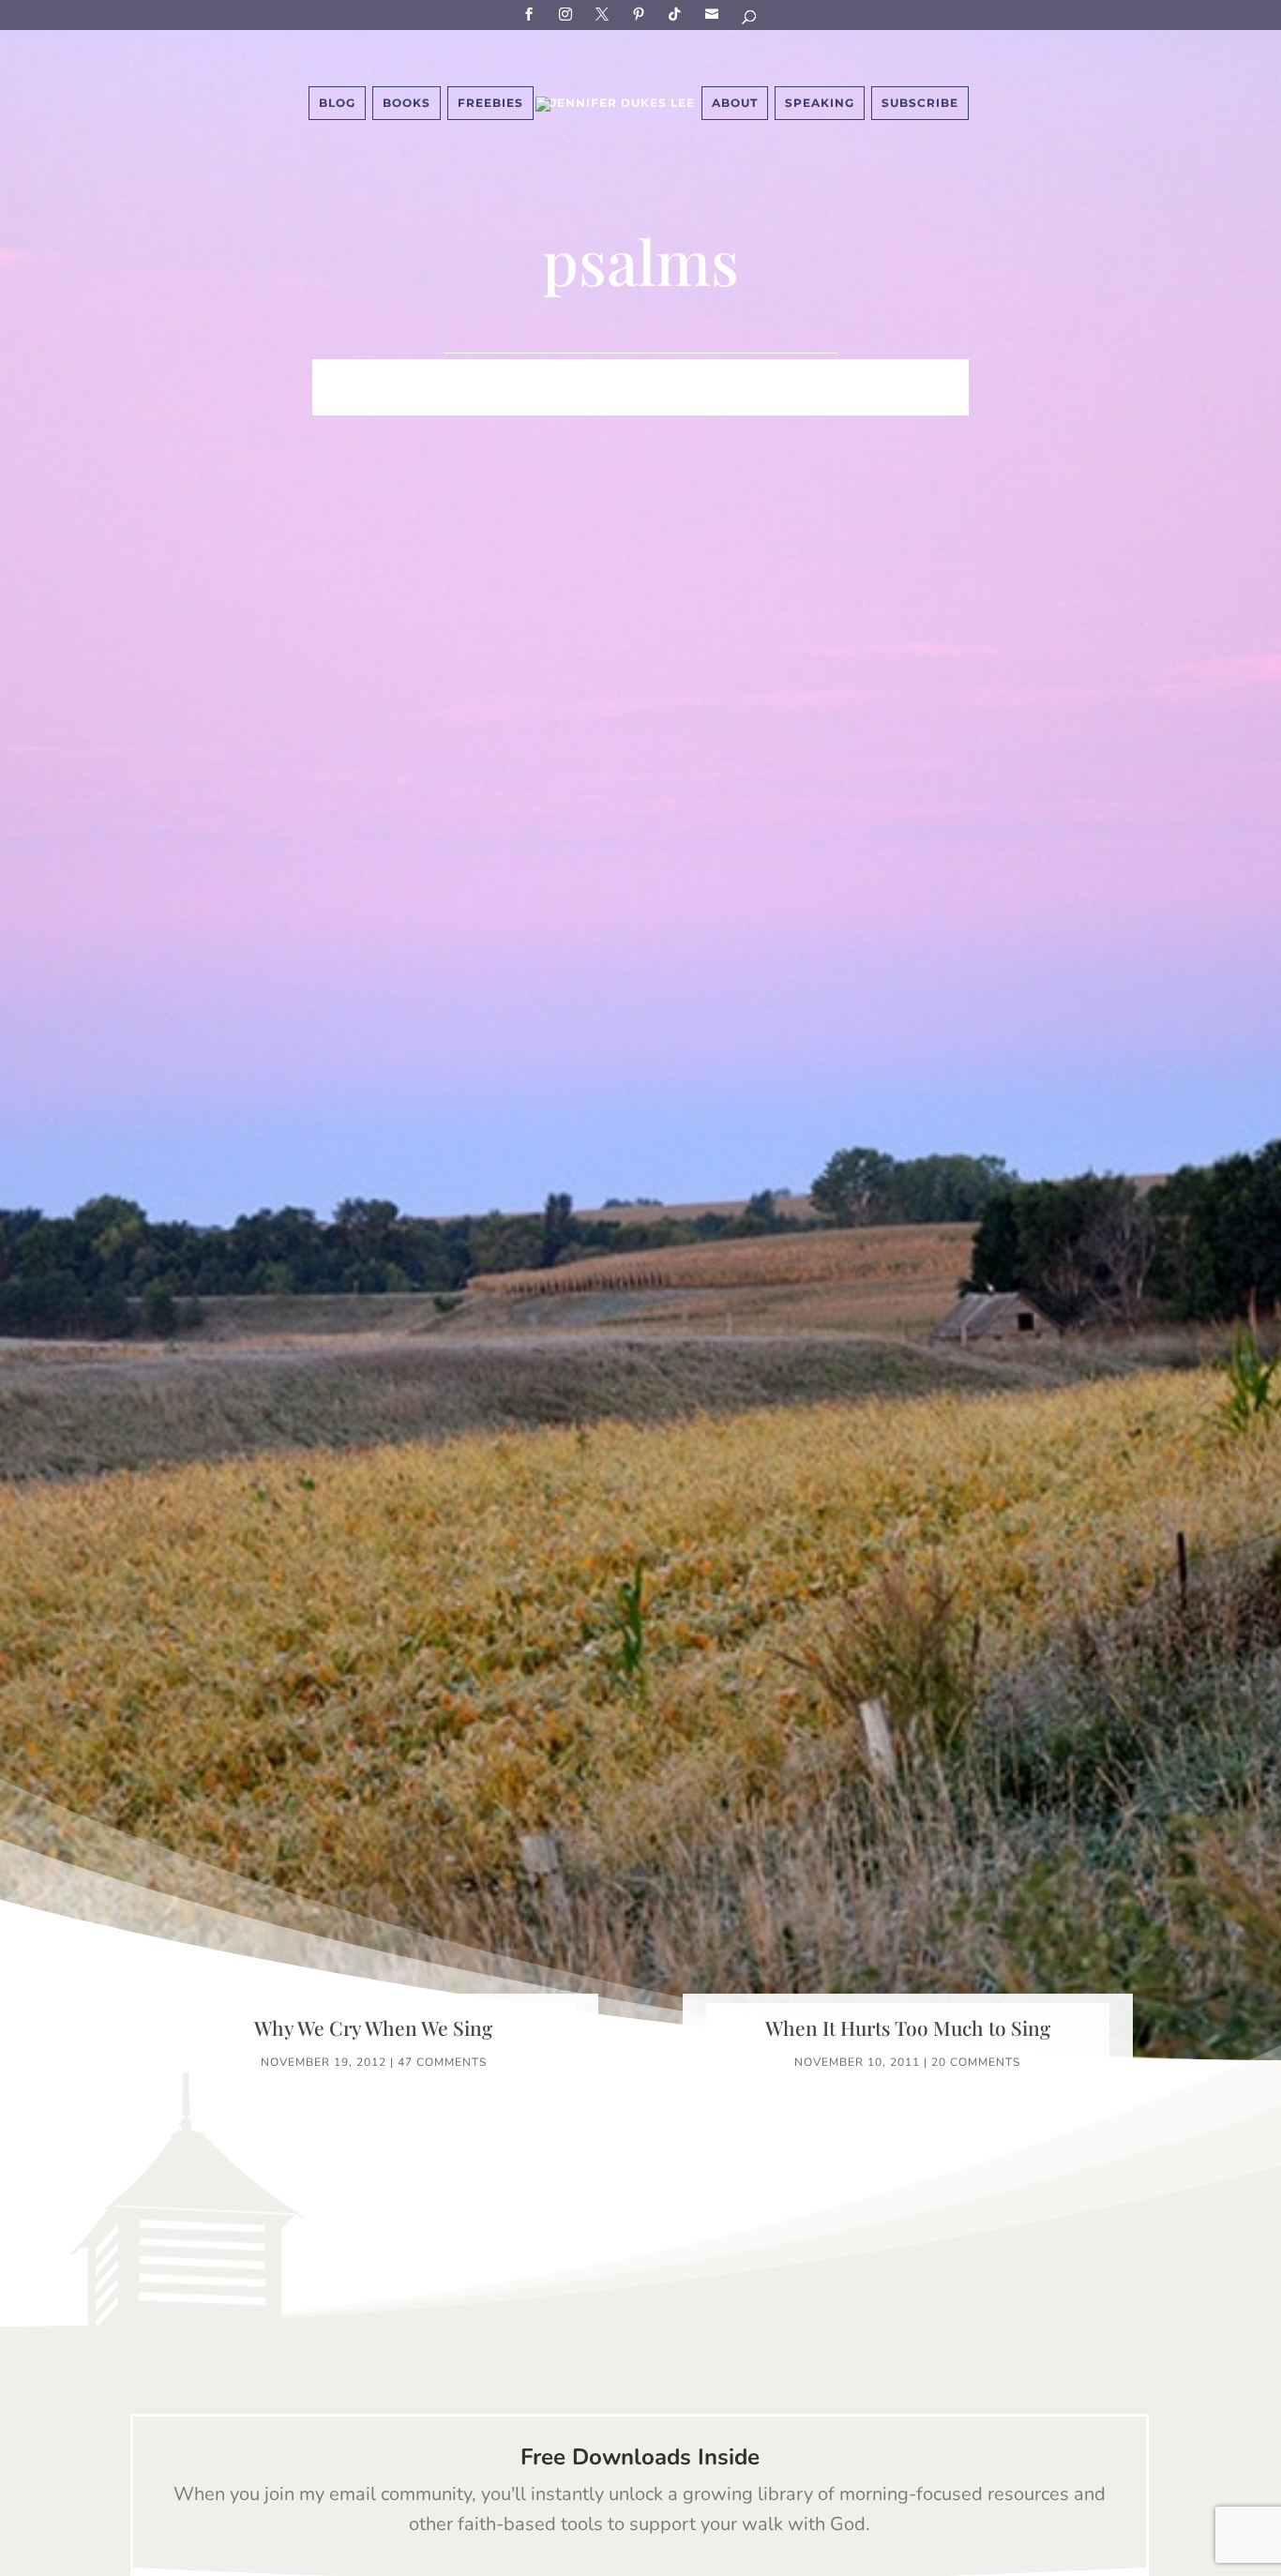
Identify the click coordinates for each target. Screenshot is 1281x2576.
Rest (523, 402)
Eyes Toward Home (740, 374)
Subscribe (715, 14)
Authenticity (615, 402)
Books (407, 103)
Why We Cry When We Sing (373, 2027)
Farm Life (416, 374)
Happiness (602, 374)
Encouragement (902, 374)
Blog (337, 103)
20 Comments (976, 2062)
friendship (732, 402)
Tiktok (678, 14)
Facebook (532, 14)
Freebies (490, 103)
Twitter (605, 14)
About (735, 103)
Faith (337, 374)
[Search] (750, 20)
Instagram (568, 14)
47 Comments (442, 2062)
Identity (507, 374)
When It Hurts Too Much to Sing (908, 2027)
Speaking (820, 103)
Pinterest (641, 14)
